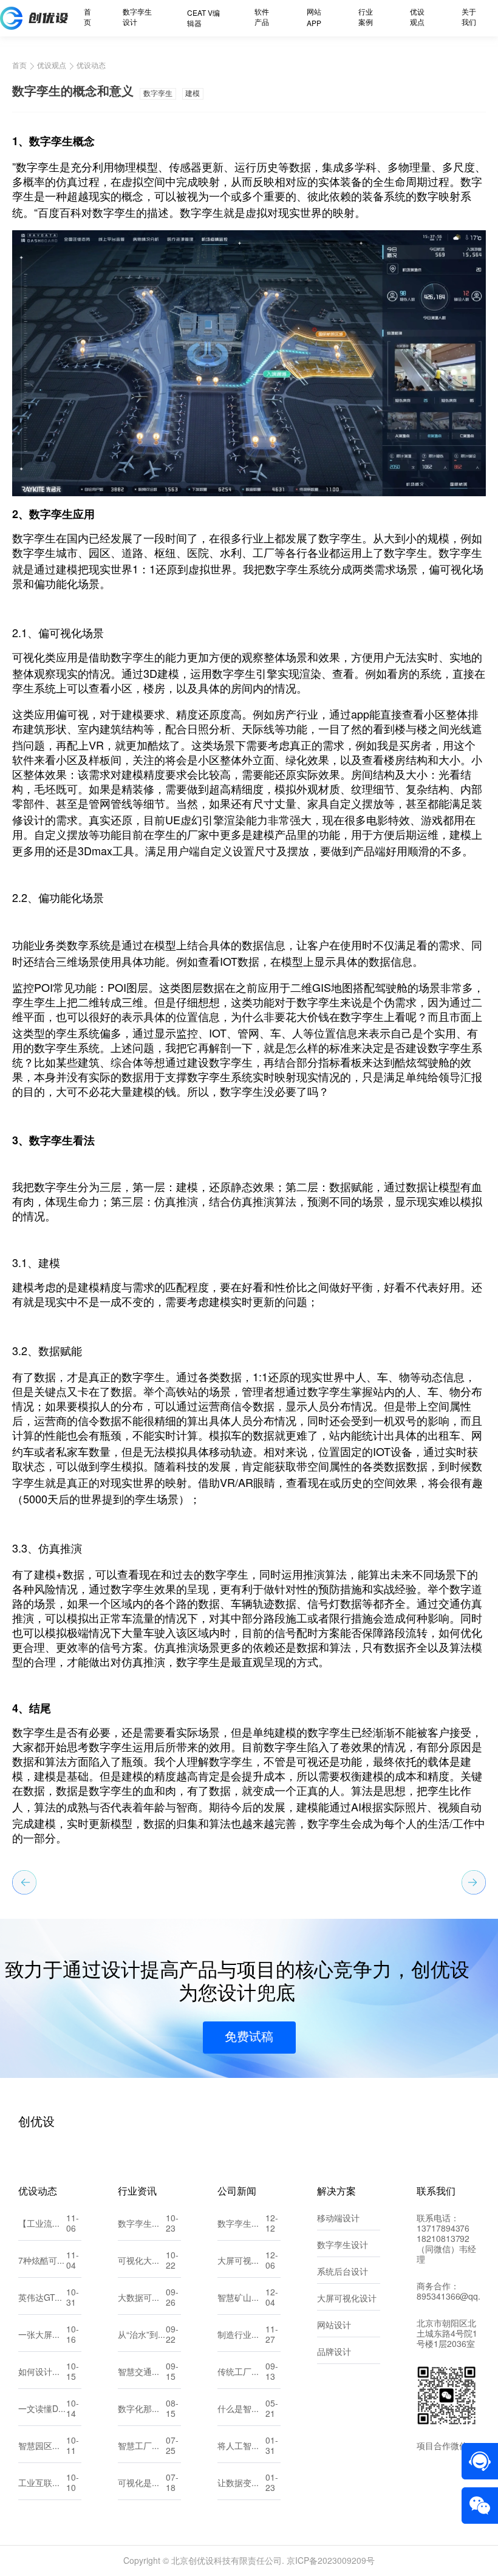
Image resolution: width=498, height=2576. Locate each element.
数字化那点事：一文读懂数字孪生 (142, 2410)
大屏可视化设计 (347, 2299)
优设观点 (417, 18)
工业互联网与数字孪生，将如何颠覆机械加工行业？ (42, 2484)
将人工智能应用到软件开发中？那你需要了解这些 (241, 2447)
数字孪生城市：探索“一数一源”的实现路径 (241, 2225)
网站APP (314, 18)
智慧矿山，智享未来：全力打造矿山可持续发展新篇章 (241, 2299)
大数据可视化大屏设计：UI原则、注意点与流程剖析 (142, 2299)
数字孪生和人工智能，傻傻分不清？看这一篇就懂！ (142, 2225)
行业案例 (366, 18)
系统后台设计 (343, 2273)
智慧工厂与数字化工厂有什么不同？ (142, 2447)
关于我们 (469, 18)
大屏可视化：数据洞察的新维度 (241, 2262)
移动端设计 (338, 2219)
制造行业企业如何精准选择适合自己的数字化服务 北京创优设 (241, 2336)
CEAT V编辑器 (203, 19)
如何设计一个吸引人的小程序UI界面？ (42, 2373)
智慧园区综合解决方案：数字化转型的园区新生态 (42, 2447)
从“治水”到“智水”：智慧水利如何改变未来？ (142, 2336)
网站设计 (334, 2326)
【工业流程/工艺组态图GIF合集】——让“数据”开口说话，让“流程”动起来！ (42, 2225)
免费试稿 (249, 2038)
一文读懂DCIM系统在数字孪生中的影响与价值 (42, 2410)
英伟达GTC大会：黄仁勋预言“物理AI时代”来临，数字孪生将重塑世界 (42, 2299)
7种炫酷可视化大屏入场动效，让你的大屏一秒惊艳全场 (42, 2262)
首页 (87, 18)
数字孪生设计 (137, 18)
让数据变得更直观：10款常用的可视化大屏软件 (241, 2484)
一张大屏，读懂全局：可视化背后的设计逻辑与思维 (42, 2336)
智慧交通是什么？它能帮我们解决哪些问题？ (142, 2373)
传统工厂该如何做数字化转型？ (241, 2373)
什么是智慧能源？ (241, 2410)
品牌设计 (334, 2353)
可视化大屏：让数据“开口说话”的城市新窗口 (142, 2262)
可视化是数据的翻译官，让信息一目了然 (142, 2484)
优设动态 (91, 66)
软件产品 (262, 18)
